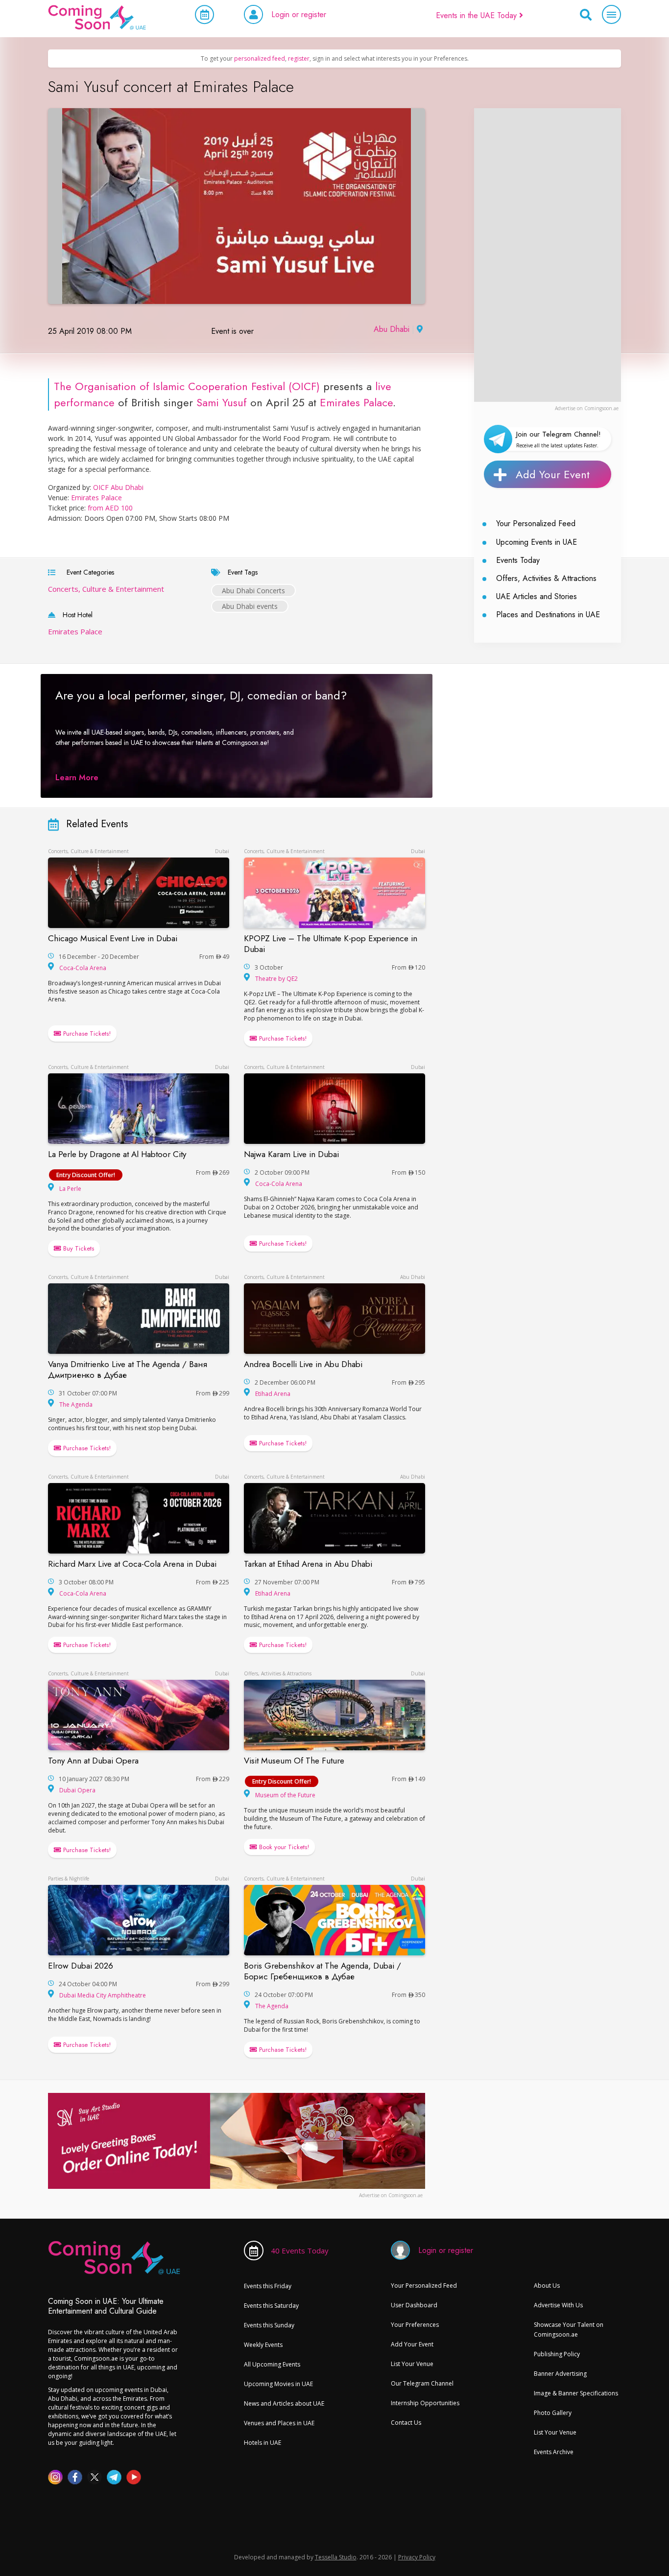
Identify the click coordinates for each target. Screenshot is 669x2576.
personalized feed (260, 58)
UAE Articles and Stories (537, 596)
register (299, 58)
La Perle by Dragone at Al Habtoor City (117, 1154)
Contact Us (406, 2423)
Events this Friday (268, 2286)
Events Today (518, 560)
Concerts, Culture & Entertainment (106, 589)
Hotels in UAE (263, 2443)
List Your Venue (412, 2364)
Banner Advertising (560, 2374)
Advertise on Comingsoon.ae (587, 408)
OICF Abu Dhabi (118, 487)
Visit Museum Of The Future (294, 1761)
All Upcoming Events (272, 2364)
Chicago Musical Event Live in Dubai (113, 938)
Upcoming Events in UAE (537, 542)
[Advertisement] (548, 255)
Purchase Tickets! (86, 1033)
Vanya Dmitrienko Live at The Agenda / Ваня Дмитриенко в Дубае (128, 1369)
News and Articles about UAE (284, 2403)
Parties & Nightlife (69, 1879)
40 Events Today (300, 2251)
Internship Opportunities (425, 2403)
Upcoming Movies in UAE (278, 2384)
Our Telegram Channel (422, 2383)
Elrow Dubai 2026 (81, 1966)
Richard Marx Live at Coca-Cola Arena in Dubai (132, 1564)
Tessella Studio (336, 2557)
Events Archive (554, 2452)
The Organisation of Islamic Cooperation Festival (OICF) (187, 386)
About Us (547, 2286)
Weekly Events (263, 2345)
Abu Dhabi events (250, 606)
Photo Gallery (553, 2413)
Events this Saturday (271, 2306)
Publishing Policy (557, 2354)
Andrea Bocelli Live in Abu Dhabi (303, 1364)
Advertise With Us (558, 2305)
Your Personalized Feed (536, 523)
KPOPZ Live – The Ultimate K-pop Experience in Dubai (331, 944)
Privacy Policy (417, 2557)
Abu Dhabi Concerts (253, 591)
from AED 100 (110, 508)
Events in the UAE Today (478, 15)
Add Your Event (553, 474)
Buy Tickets (78, 1248)
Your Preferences (415, 2325)
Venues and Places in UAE (279, 2423)
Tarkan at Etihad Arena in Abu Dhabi (308, 1564)
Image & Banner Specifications (576, 2393)
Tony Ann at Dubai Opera (93, 1761)
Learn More (77, 777)
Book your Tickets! (283, 1847)
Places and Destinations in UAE (548, 615)
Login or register (299, 14)
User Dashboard (414, 2305)
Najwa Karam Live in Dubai (291, 1154)
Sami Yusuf (222, 402)
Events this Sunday (269, 2325)
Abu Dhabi (392, 329)
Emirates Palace (356, 402)
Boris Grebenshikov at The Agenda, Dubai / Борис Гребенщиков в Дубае (323, 1971)
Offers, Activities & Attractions (546, 578)
